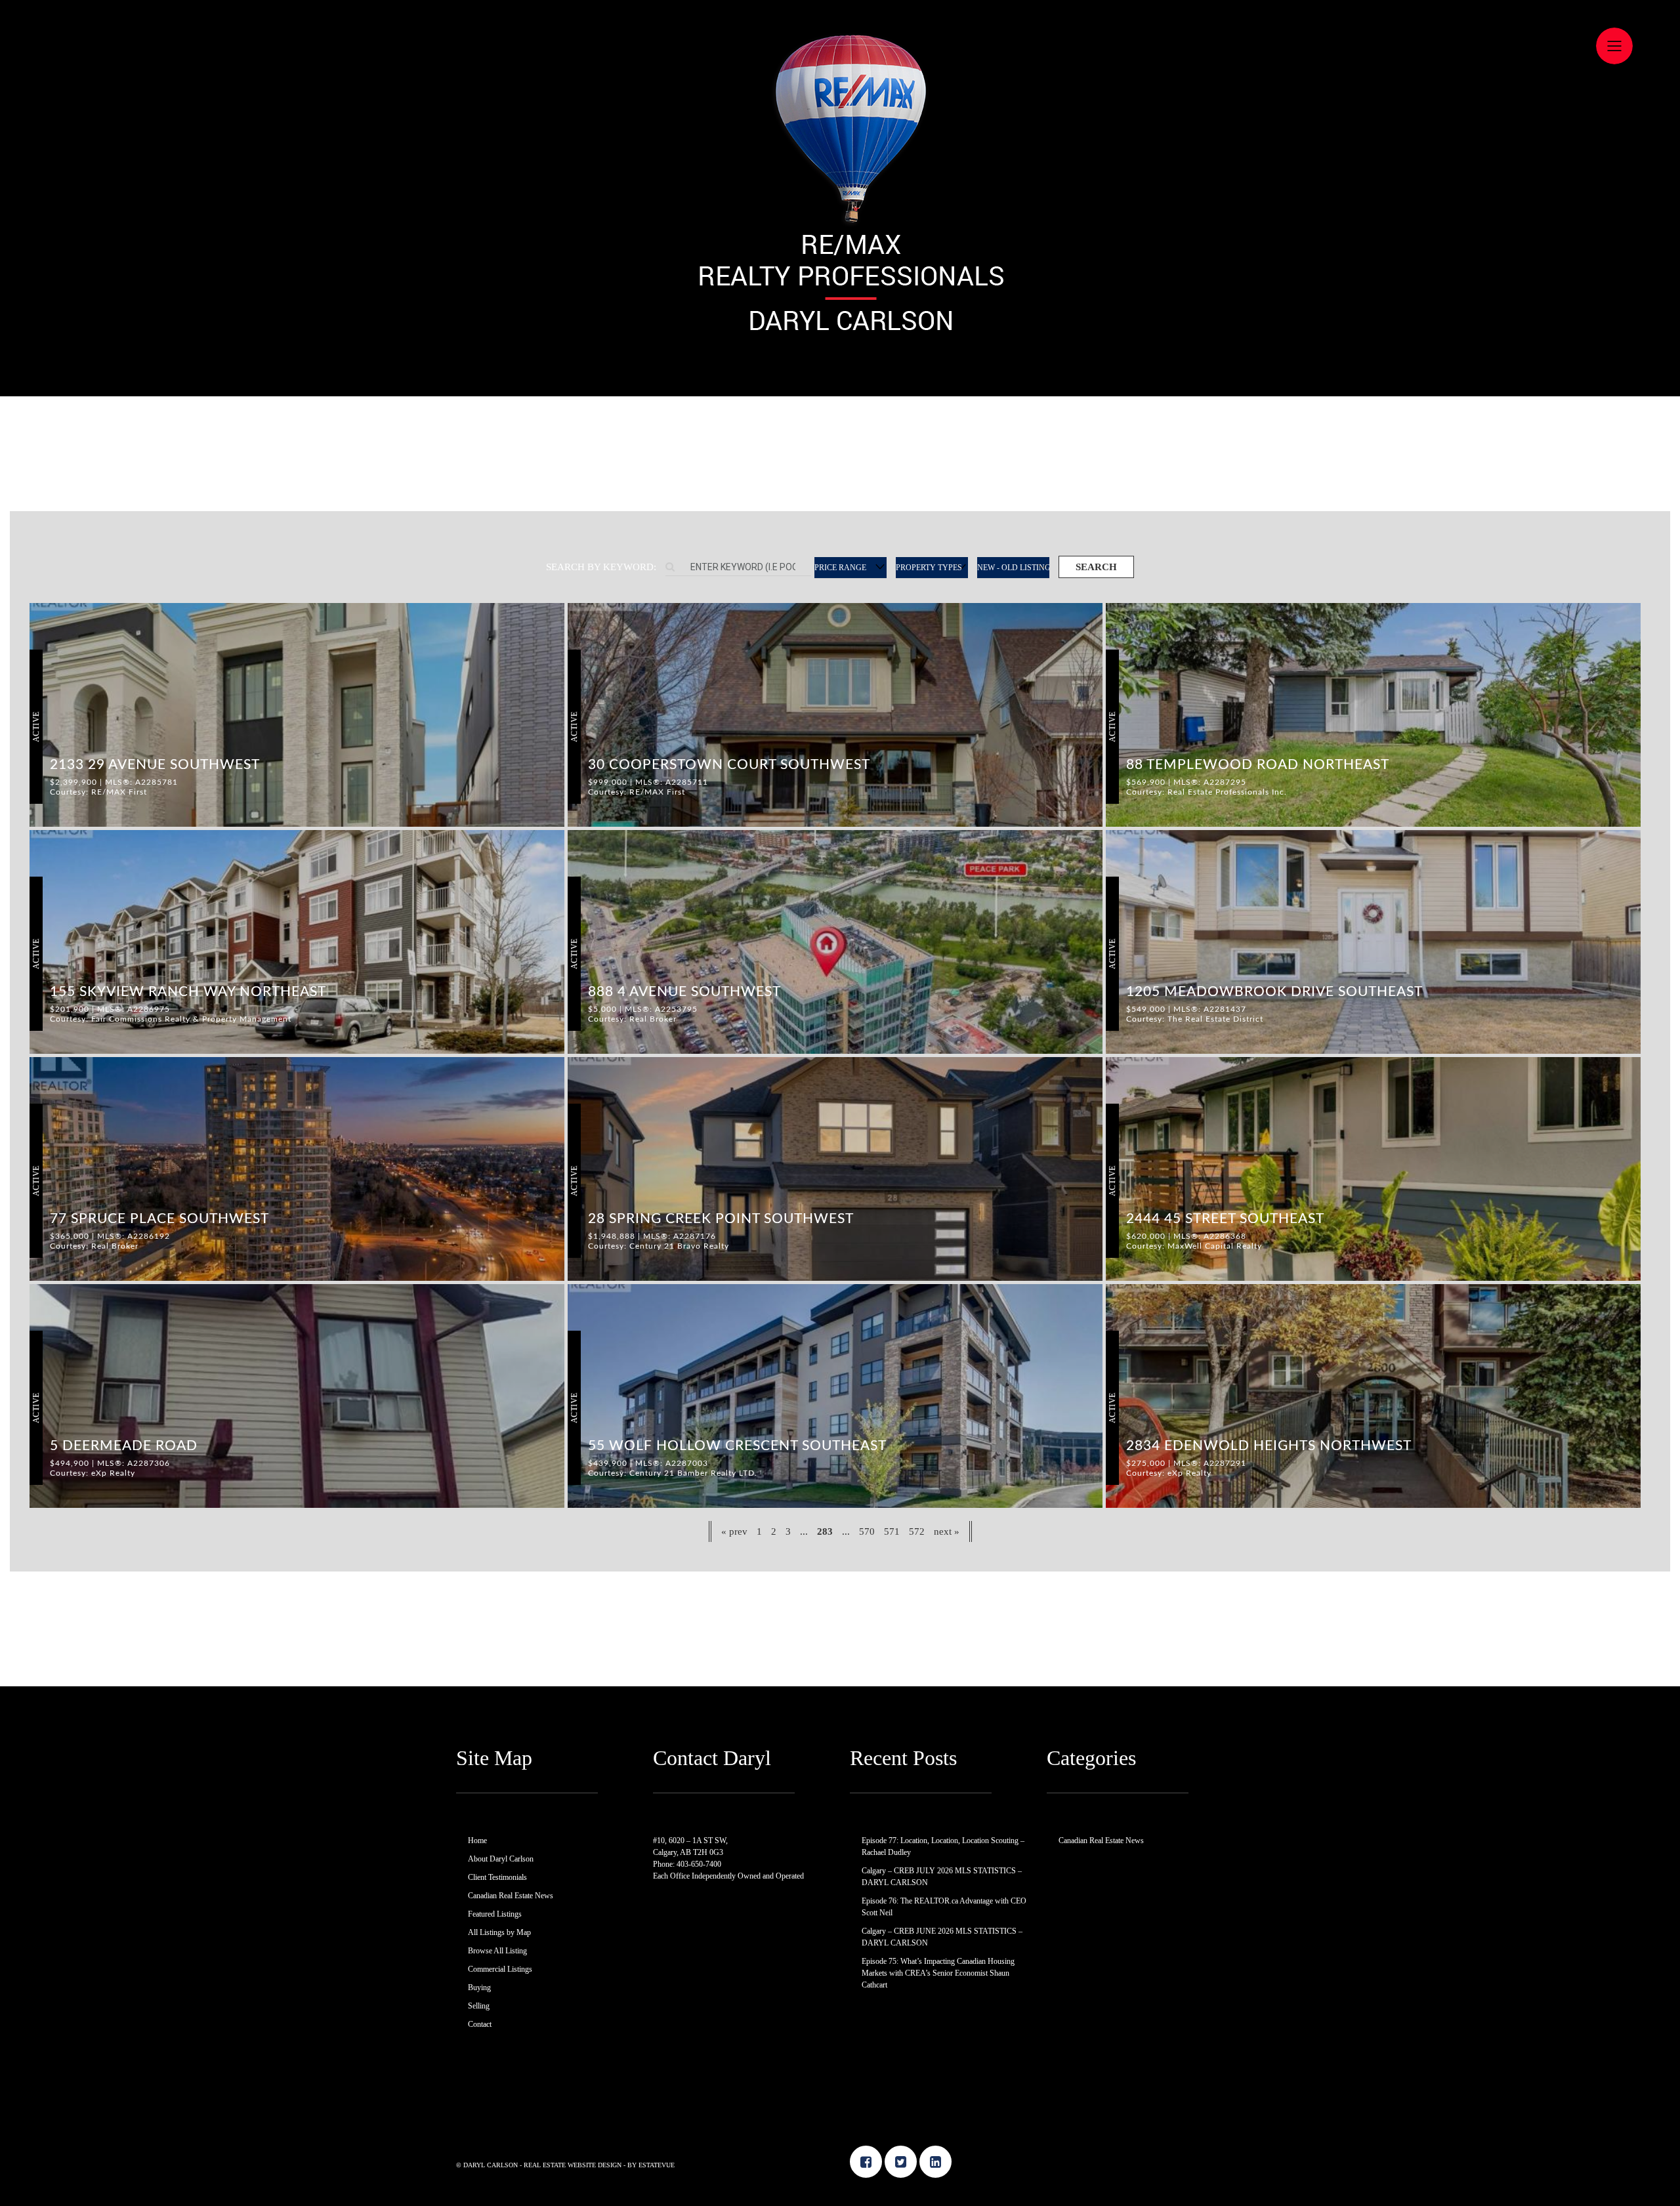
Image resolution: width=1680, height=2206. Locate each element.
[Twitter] (901, 2162)
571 (892, 1531)
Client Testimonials (497, 1877)
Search (1096, 567)
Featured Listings (495, 1914)
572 (917, 1531)
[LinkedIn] (935, 2162)
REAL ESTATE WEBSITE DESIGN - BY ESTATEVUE (599, 2165)
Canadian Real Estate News (511, 1896)
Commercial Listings (500, 1969)
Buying (479, 1987)
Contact (480, 2024)
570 (867, 1531)
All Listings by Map (499, 1932)
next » (947, 1531)
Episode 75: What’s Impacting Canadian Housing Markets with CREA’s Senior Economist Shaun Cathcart (938, 1973)
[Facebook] (866, 2162)
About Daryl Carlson (501, 1859)
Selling (479, 2006)
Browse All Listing (497, 1951)
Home (477, 1841)
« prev (734, 1531)
